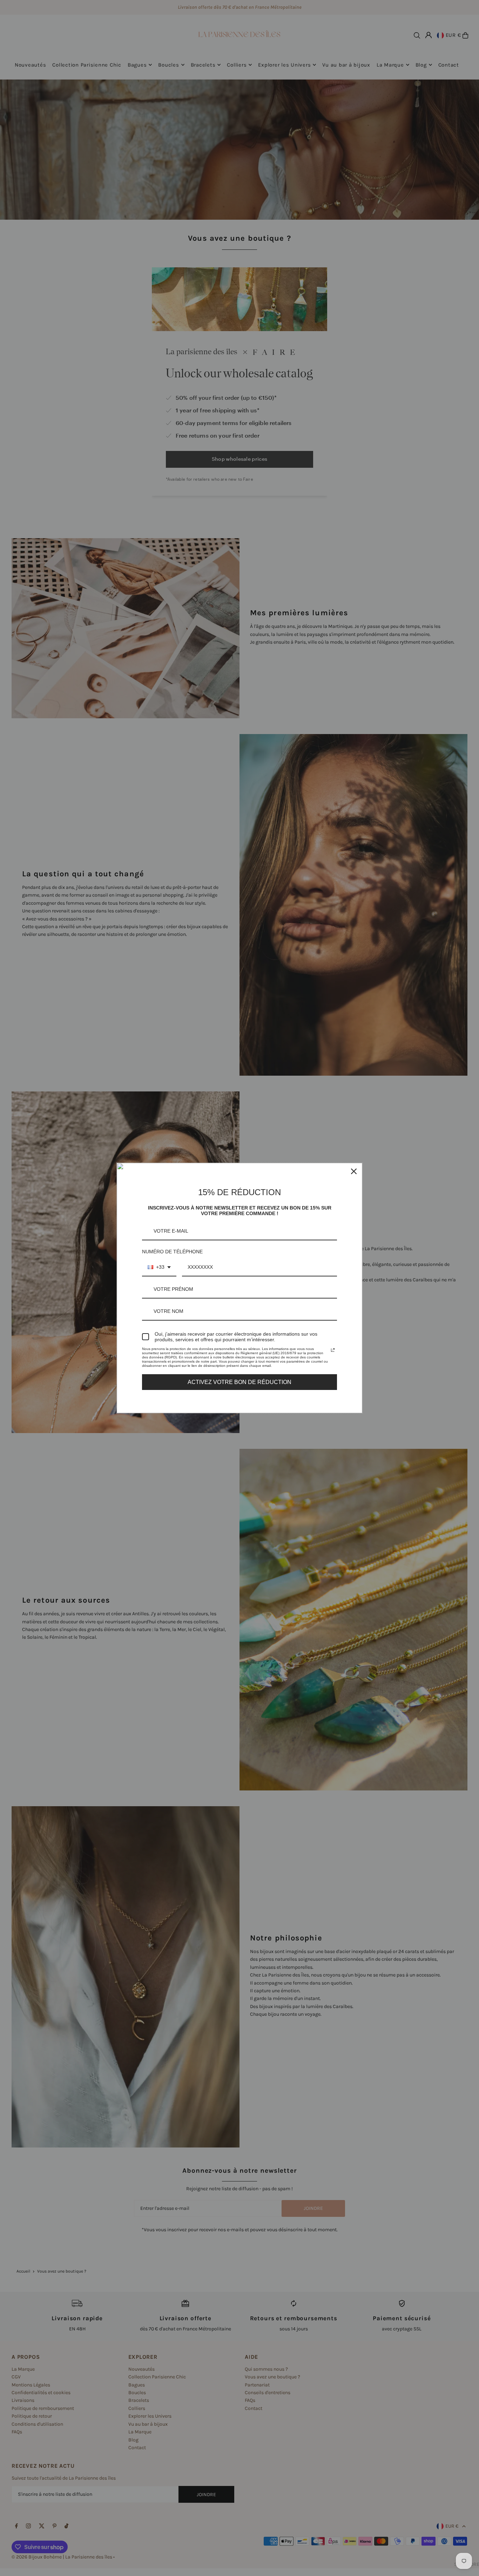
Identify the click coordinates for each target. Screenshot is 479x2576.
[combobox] (159, 1268)
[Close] (354, 1171)
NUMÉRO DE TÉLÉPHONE (172, 1252)
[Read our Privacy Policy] (333, 1350)
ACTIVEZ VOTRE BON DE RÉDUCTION (239, 1382)
